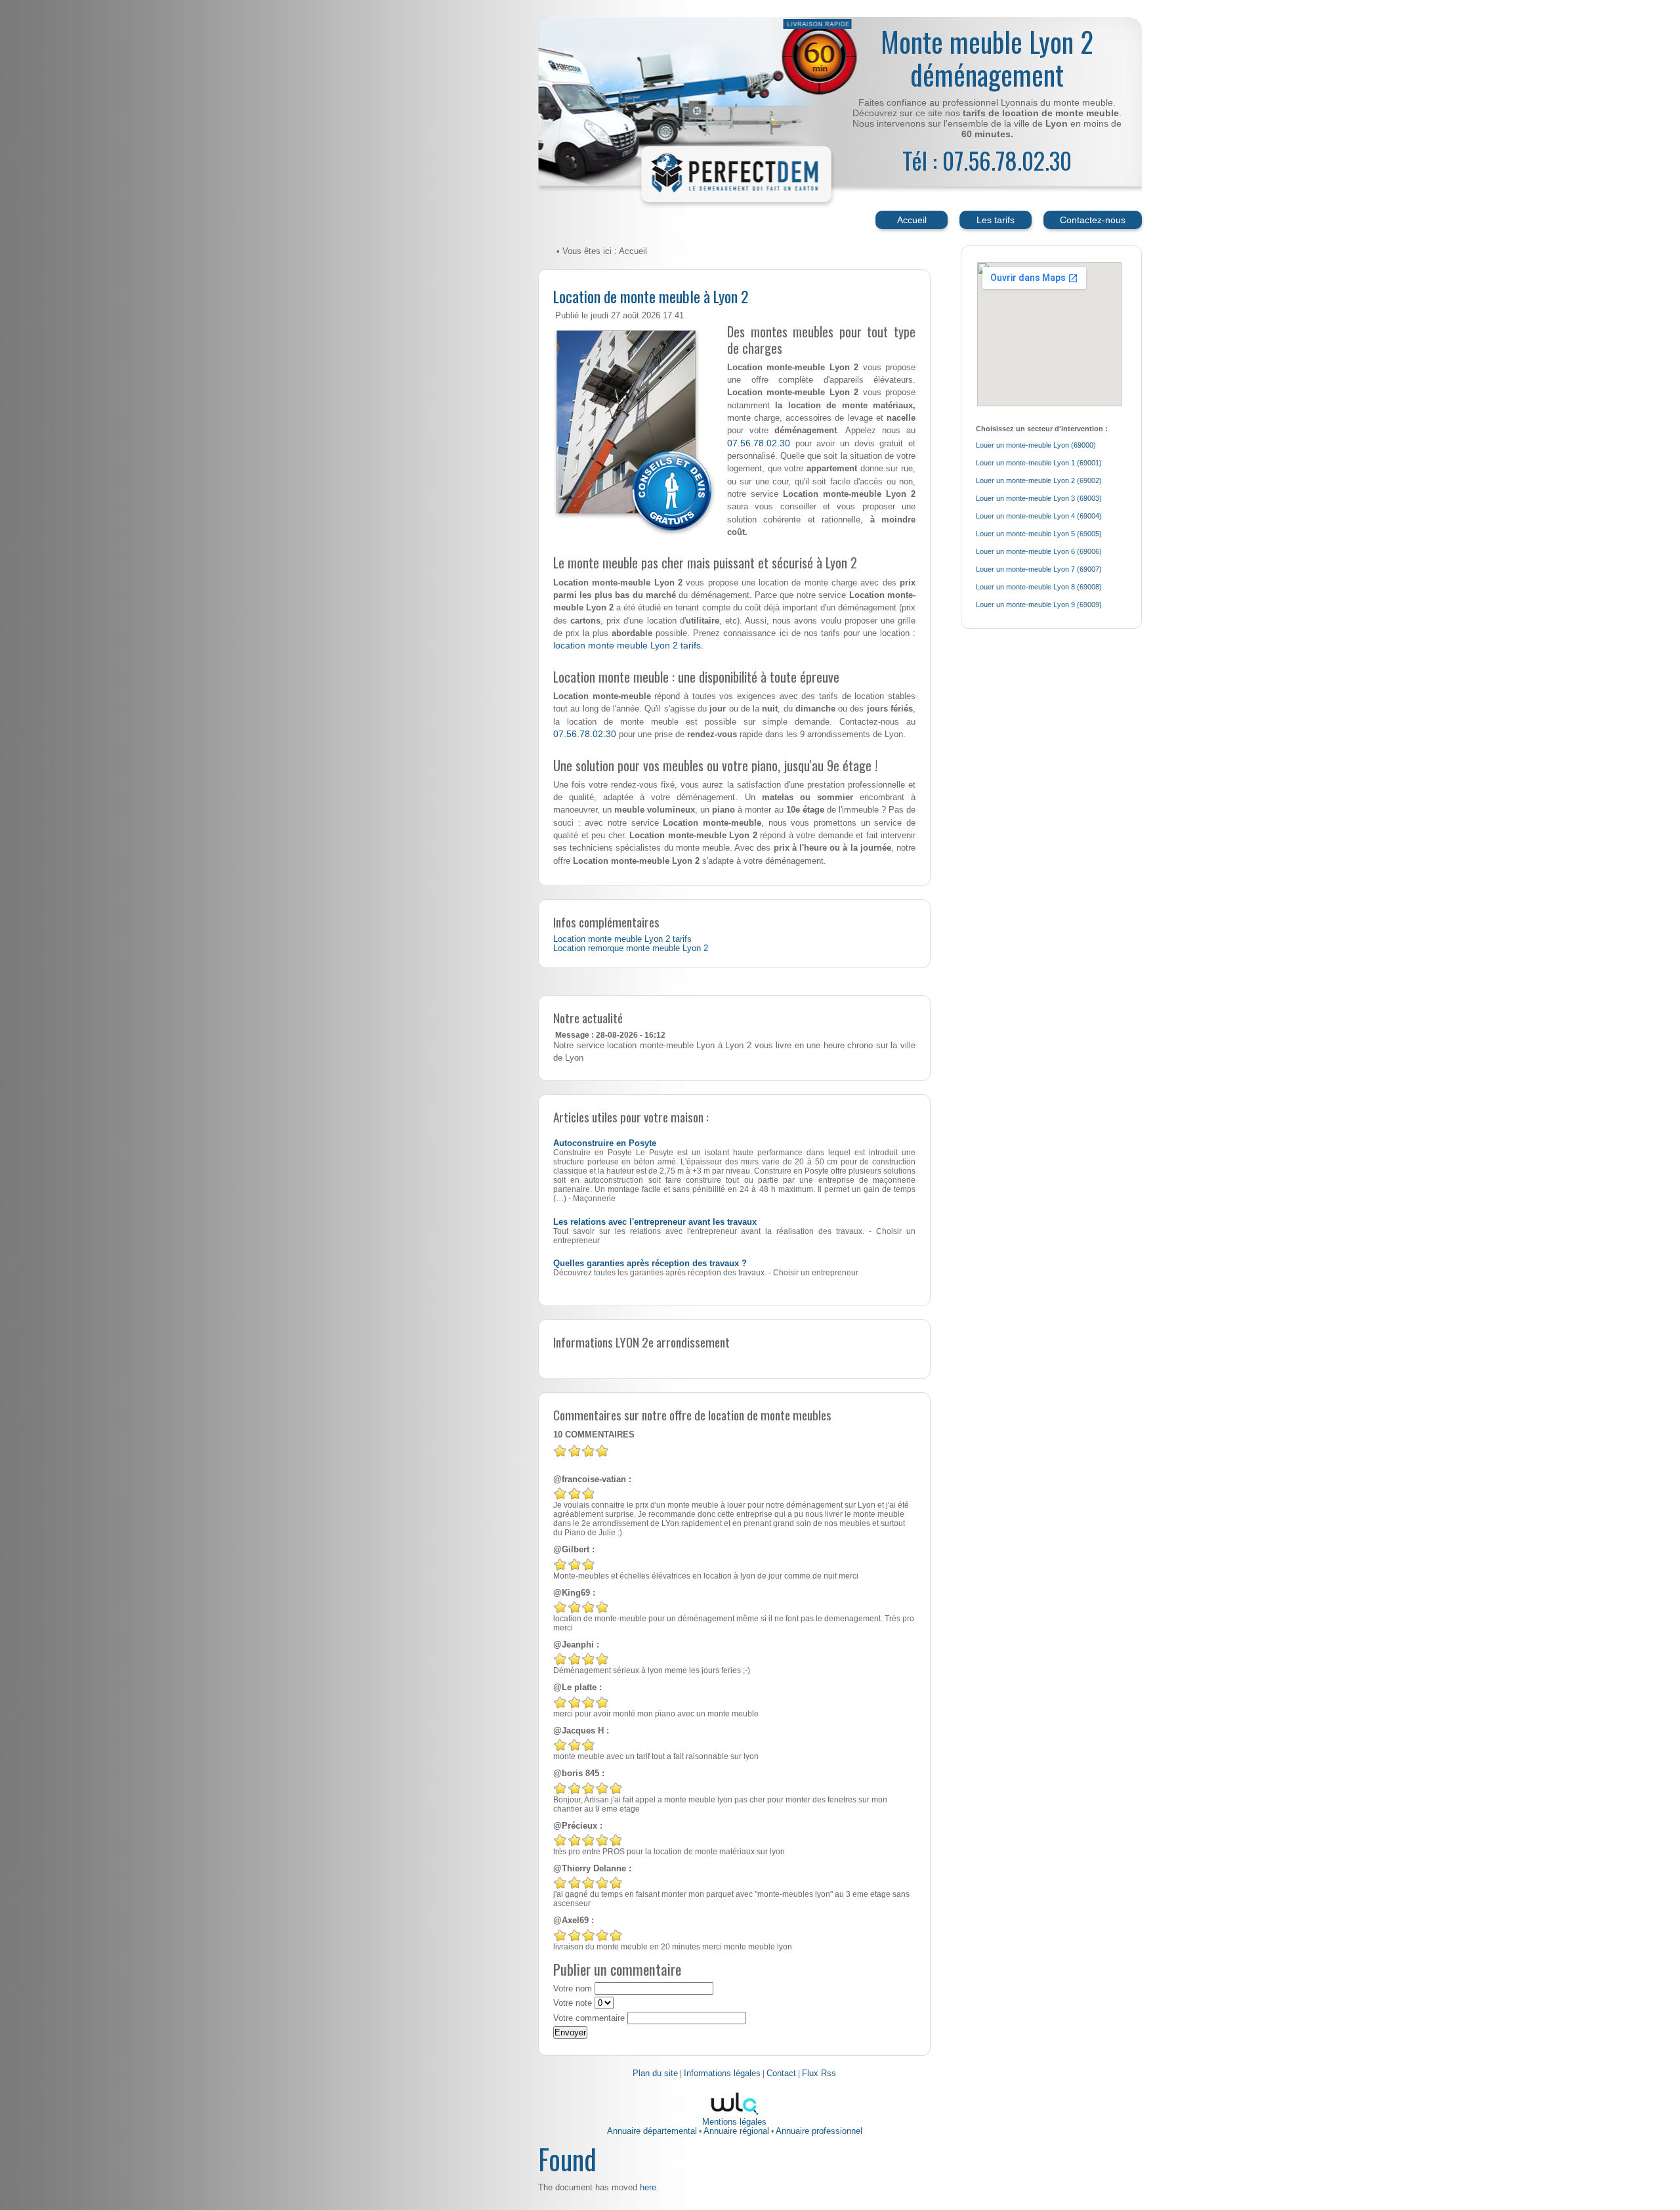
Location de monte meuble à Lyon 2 (651, 296)
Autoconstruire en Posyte (605, 1143)
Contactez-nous (1093, 220)
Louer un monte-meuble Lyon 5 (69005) (1039, 534)
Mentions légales (734, 2122)
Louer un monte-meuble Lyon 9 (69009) (1039, 605)
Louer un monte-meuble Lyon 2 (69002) (1039, 480)
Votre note (573, 2003)
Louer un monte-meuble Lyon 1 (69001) (1039, 463)
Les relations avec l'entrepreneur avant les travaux (655, 1222)
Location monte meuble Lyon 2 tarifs (622, 939)
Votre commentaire (589, 2018)
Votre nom (573, 1989)
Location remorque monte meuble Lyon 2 (631, 948)
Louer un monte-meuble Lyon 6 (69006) (1039, 551)
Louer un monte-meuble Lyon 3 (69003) (1039, 498)
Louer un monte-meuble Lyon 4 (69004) (1039, 516)
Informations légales (722, 2073)
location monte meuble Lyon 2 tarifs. (628, 645)
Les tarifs (996, 220)
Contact (781, 2073)
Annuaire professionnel (819, 2131)
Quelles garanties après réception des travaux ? (650, 1264)
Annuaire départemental (652, 2131)
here (648, 2187)
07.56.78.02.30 (759, 443)
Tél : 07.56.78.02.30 (987, 160)
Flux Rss (819, 2073)
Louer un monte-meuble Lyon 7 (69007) (1039, 569)
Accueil (912, 220)
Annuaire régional (736, 2131)
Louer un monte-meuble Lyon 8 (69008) (1039, 587)
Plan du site (655, 2073)
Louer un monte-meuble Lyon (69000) (1036, 445)
